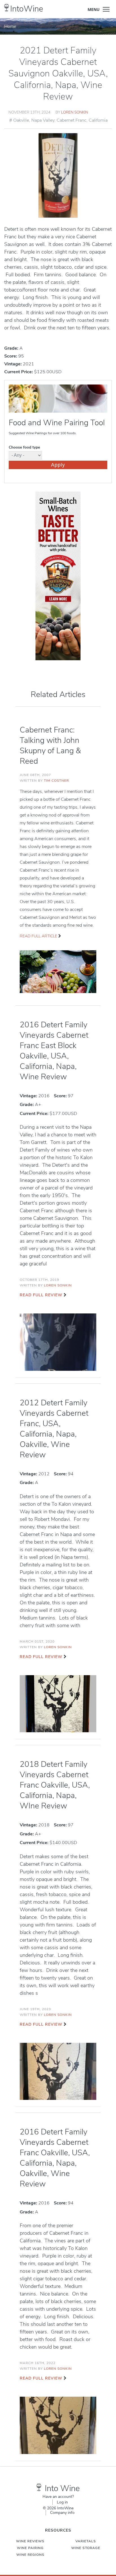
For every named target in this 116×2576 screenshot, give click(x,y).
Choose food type (24, 447)
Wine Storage (86, 2548)
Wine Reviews (30, 2541)
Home (10, 26)
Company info (62, 2513)
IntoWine (27, 9)
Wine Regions (30, 2555)
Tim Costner (56, 781)
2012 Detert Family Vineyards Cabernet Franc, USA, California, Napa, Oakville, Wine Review (54, 1429)
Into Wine (62, 2488)
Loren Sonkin (75, 112)
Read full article (38, 936)
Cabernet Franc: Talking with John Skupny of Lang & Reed (50, 746)
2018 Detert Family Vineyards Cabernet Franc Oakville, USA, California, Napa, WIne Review (55, 1785)
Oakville (21, 120)
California (98, 120)
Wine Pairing (30, 2548)
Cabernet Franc (72, 120)
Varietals (86, 2541)
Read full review (41, 1295)
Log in (62, 2502)
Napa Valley (43, 120)
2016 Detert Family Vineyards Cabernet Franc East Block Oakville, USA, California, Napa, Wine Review (54, 1051)
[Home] (7, 8)
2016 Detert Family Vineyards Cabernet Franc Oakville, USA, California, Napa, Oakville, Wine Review (55, 2158)
